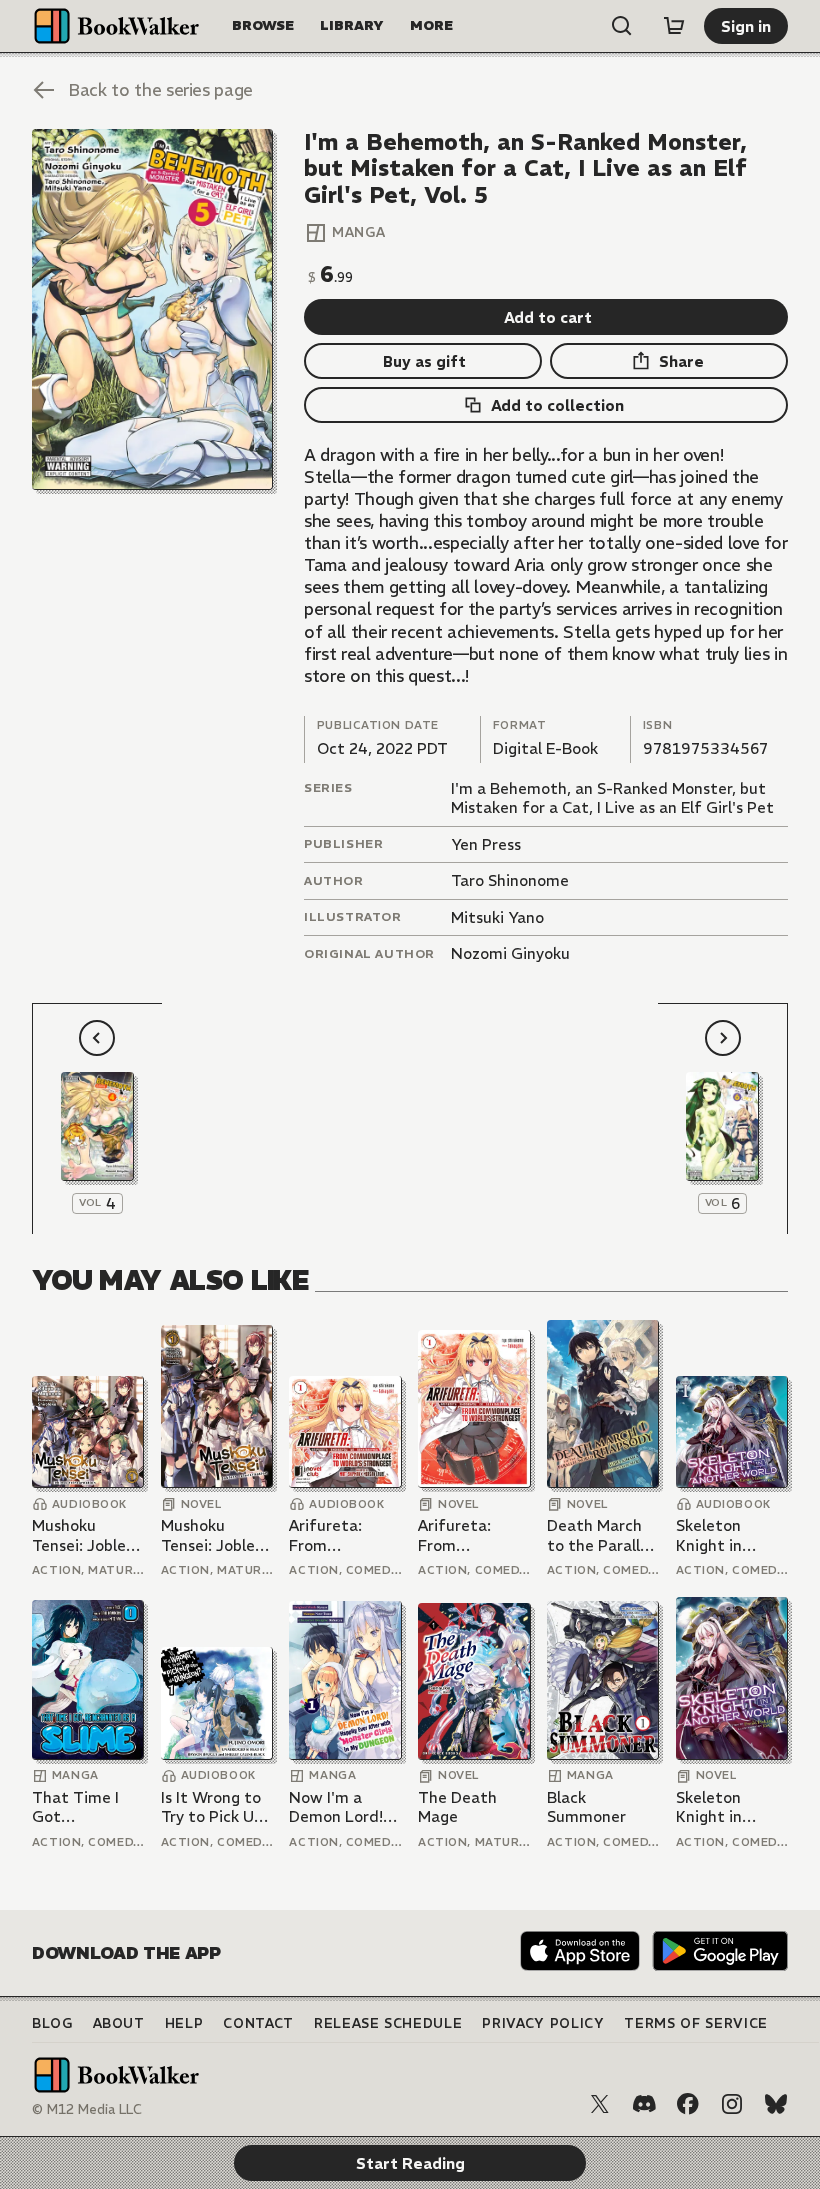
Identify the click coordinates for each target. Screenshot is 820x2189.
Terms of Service (695, 2023)
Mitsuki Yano (497, 917)
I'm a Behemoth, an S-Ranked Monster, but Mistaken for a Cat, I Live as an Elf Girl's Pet (612, 798)
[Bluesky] (776, 2104)
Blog (52, 2023)
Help (184, 2023)
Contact (258, 2023)
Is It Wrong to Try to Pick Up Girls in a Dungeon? (212, 1807)
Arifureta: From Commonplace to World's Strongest (341, 1535)
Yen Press (486, 844)
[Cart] (674, 26)
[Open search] (622, 26)
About (119, 2023)
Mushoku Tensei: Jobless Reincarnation (86, 1535)
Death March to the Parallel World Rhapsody (600, 1535)
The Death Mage (457, 1807)
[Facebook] (688, 2104)
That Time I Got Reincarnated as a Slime (82, 1807)
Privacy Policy (543, 2023)
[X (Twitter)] (600, 2104)
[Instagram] (732, 2104)
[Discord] (644, 2104)
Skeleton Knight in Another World (730, 1535)
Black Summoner (586, 1807)
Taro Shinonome (510, 880)
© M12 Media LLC (87, 2109)
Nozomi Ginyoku (510, 953)
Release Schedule (388, 2023)
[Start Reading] (152, 309)
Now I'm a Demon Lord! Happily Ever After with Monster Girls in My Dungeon (342, 1807)
